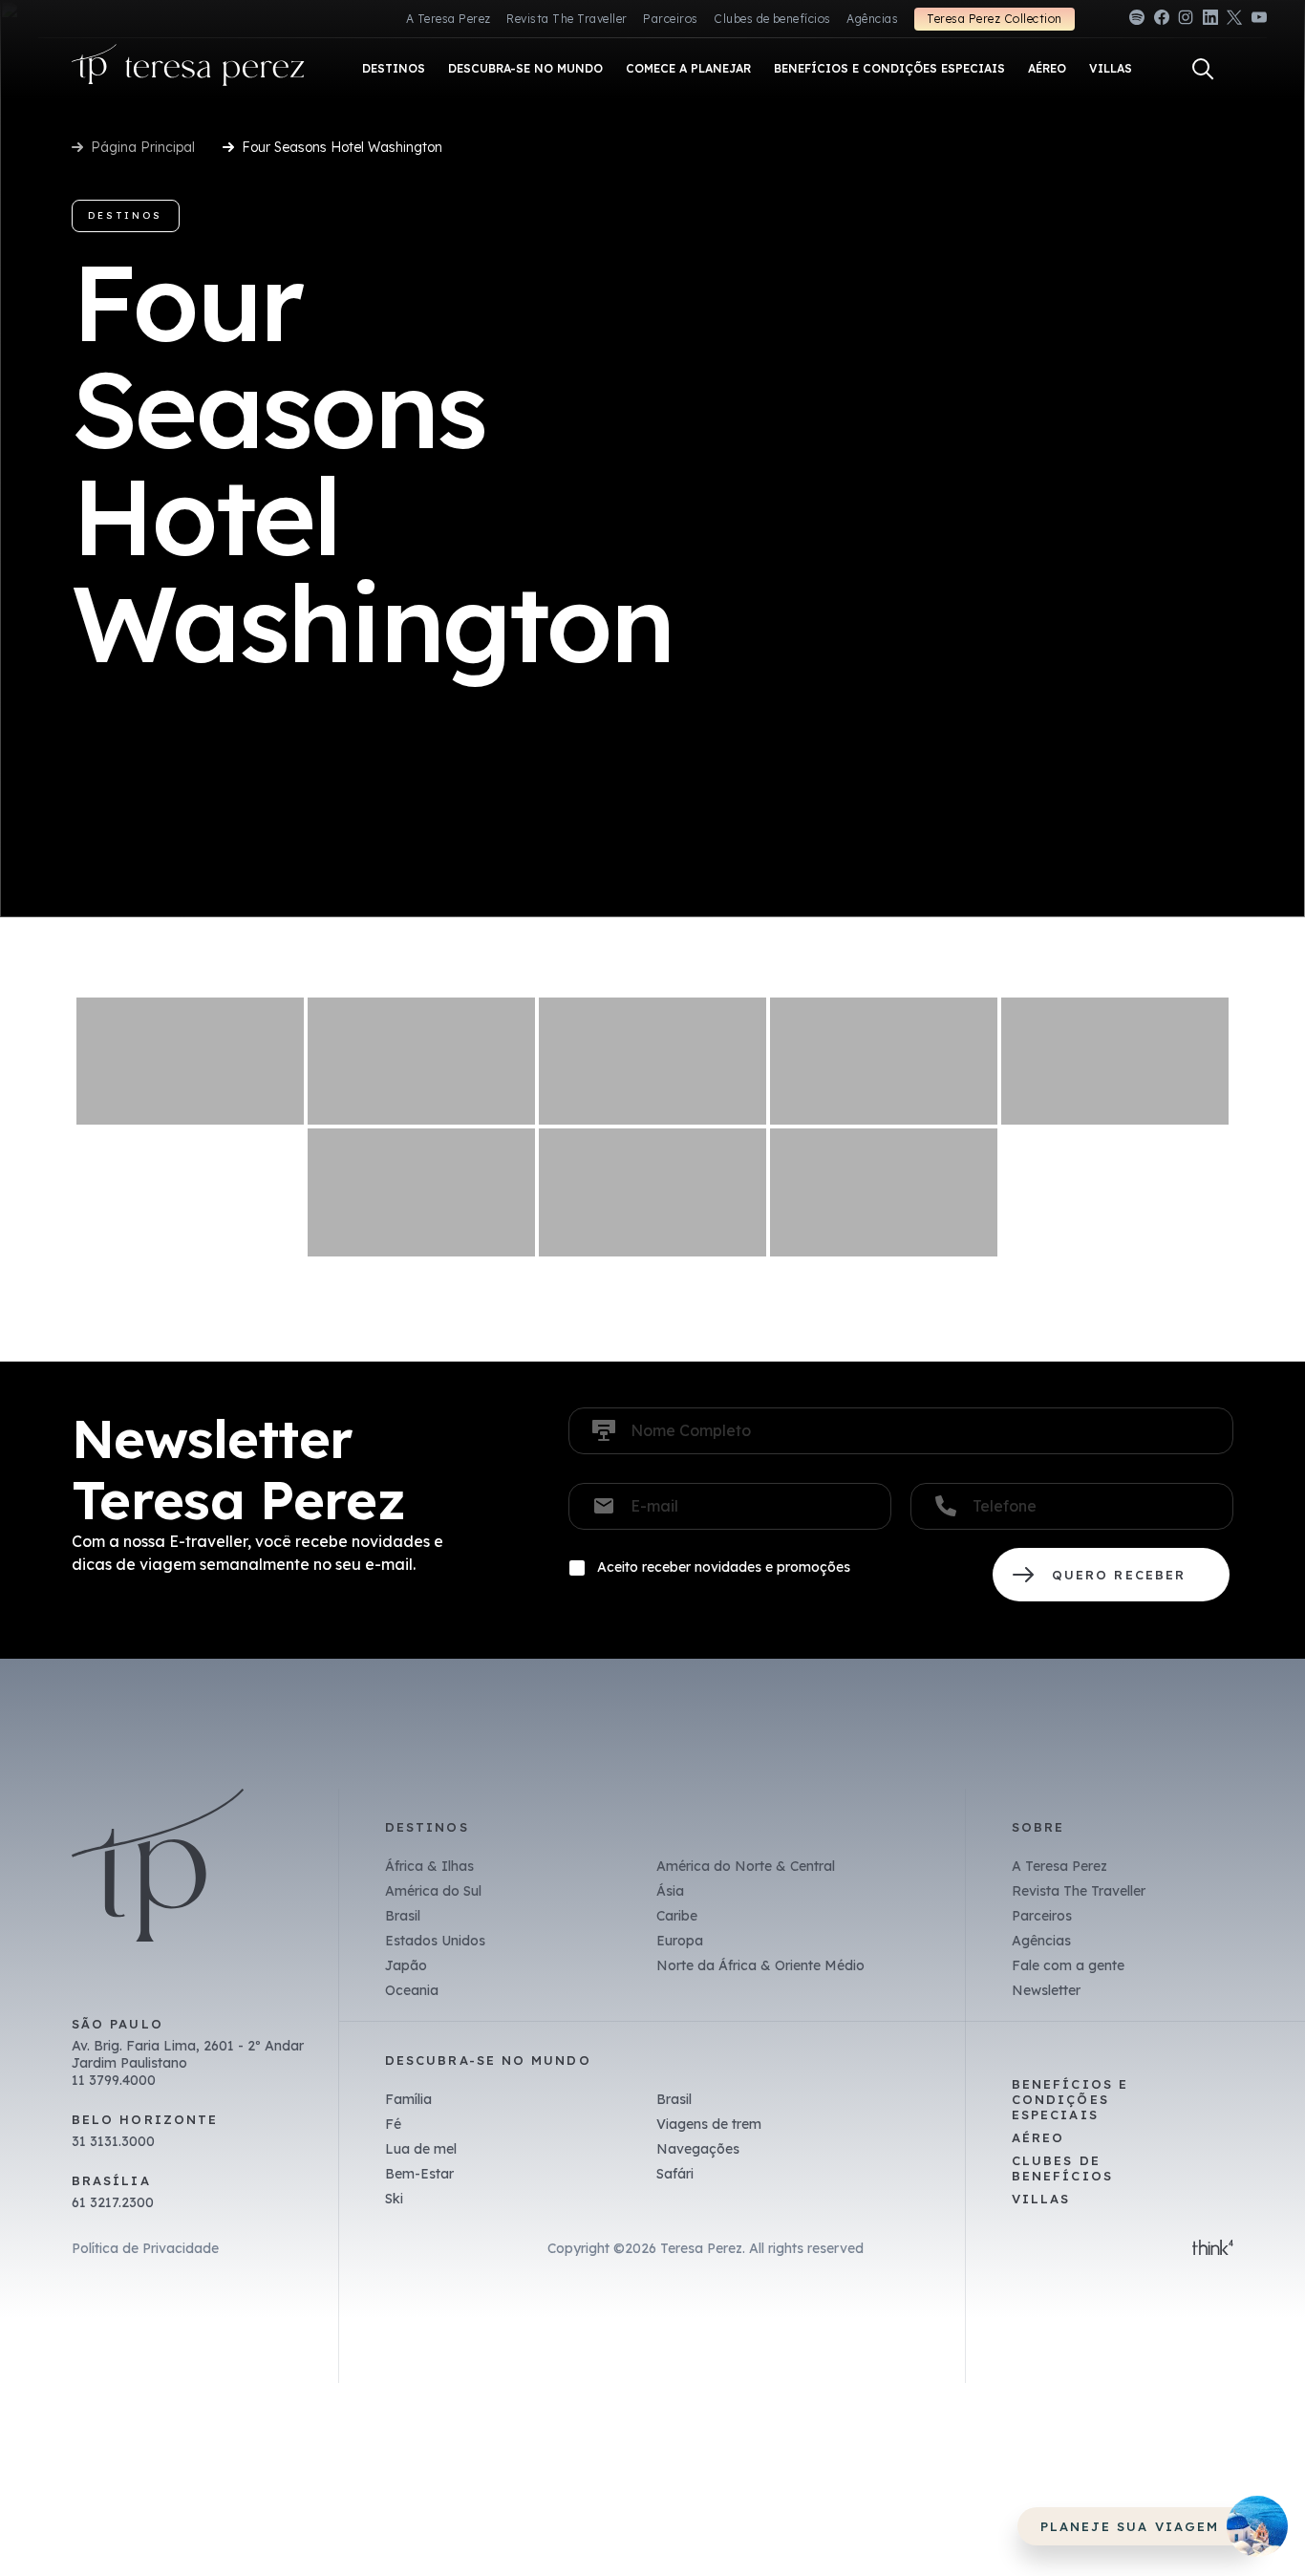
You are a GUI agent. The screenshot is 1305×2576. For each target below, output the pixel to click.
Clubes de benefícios (772, 19)
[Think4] (1213, 2249)
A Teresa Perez (449, 19)
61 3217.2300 (113, 2202)
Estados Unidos (435, 1941)
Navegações (698, 2149)
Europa (680, 1941)
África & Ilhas (429, 1866)
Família (408, 2099)
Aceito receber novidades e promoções (724, 1567)
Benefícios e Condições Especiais (1070, 2099)
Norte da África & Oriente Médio (760, 1965)
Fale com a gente (1068, 1965)
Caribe (677, 1916)
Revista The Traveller (567, 19)
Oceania (412, 1990)
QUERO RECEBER (1111, 1575)
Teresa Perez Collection (994, 19)
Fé (393, 2124)
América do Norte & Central (746, 1866)
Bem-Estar (419, 2174)
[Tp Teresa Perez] (188, 69)
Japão (406, 1965)
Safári (675, 2174)
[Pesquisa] (1203, 69)
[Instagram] (1186, 21)
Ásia (670, 1891)
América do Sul (433, 1891)
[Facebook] (1162, 21)
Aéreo (1038, 2137)
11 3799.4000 (114, 2080)
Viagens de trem (709, 2124)
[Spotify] (1137, 21)
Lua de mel (421, 2149)
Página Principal (143, 147)
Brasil (403, 1916)
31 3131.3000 (113, 2141)
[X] (1234, 21)
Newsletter (1046, 1990)
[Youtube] (1259, 21)
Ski (394, 2199)
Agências (872, 19)
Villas (1041, 2199)
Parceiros (670, 19)
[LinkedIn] (1210, 21)
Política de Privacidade (145, 2248)
